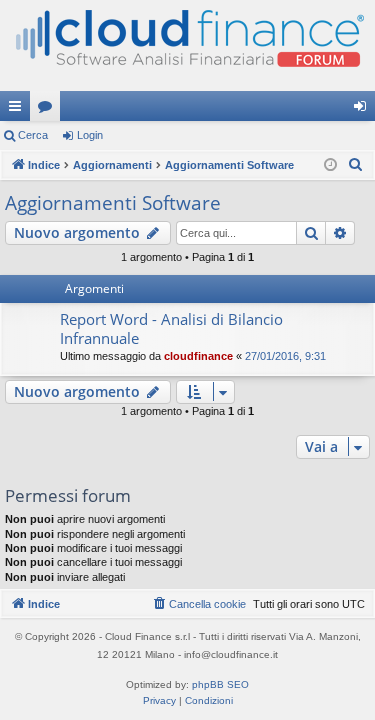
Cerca (33, 135)
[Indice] (187, 45)
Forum (49, 110)
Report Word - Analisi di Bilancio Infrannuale (171, 328)
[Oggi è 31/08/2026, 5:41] (330, 165)
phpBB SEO (220, 684)
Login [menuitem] (364, 110)
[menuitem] (356, 165)
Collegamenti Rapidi (19, 110)
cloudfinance (198, 356)
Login (90, 135)
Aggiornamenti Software (113, 203)
